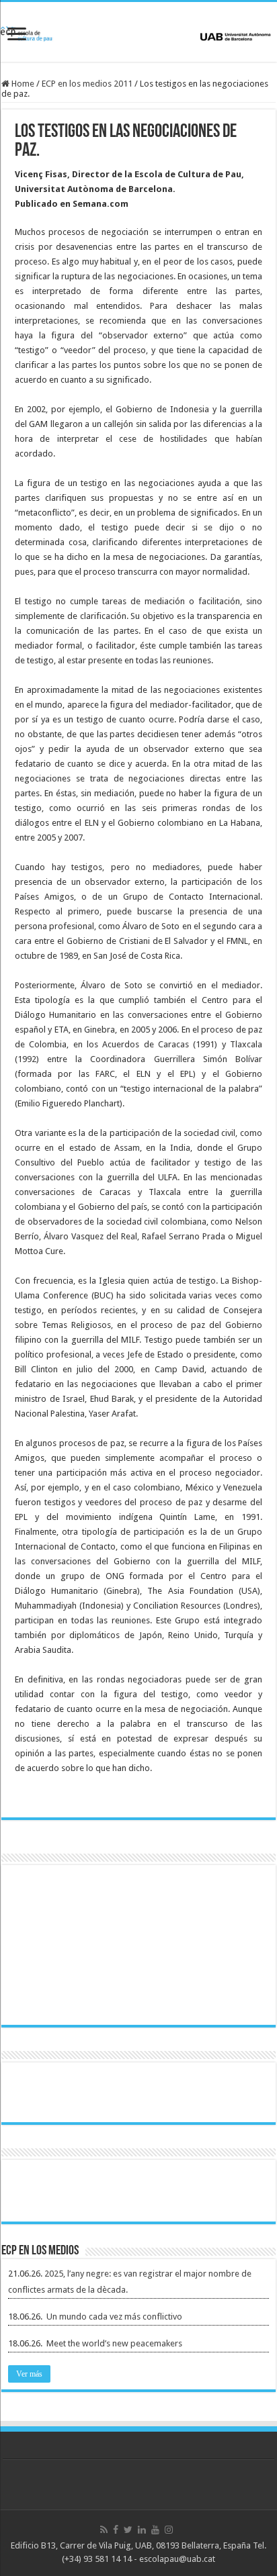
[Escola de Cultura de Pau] (138, 32)
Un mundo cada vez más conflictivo (114, 2317)
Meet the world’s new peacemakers (114, 2343)
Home (22, 84)
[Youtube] (155, 2530)
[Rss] (104, 2530)
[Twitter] (128, 2530)
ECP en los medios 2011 (87, 84)
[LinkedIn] (142, 2530)
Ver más (29, 2374)
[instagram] (169, 2530)
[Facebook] (116, 2530)
